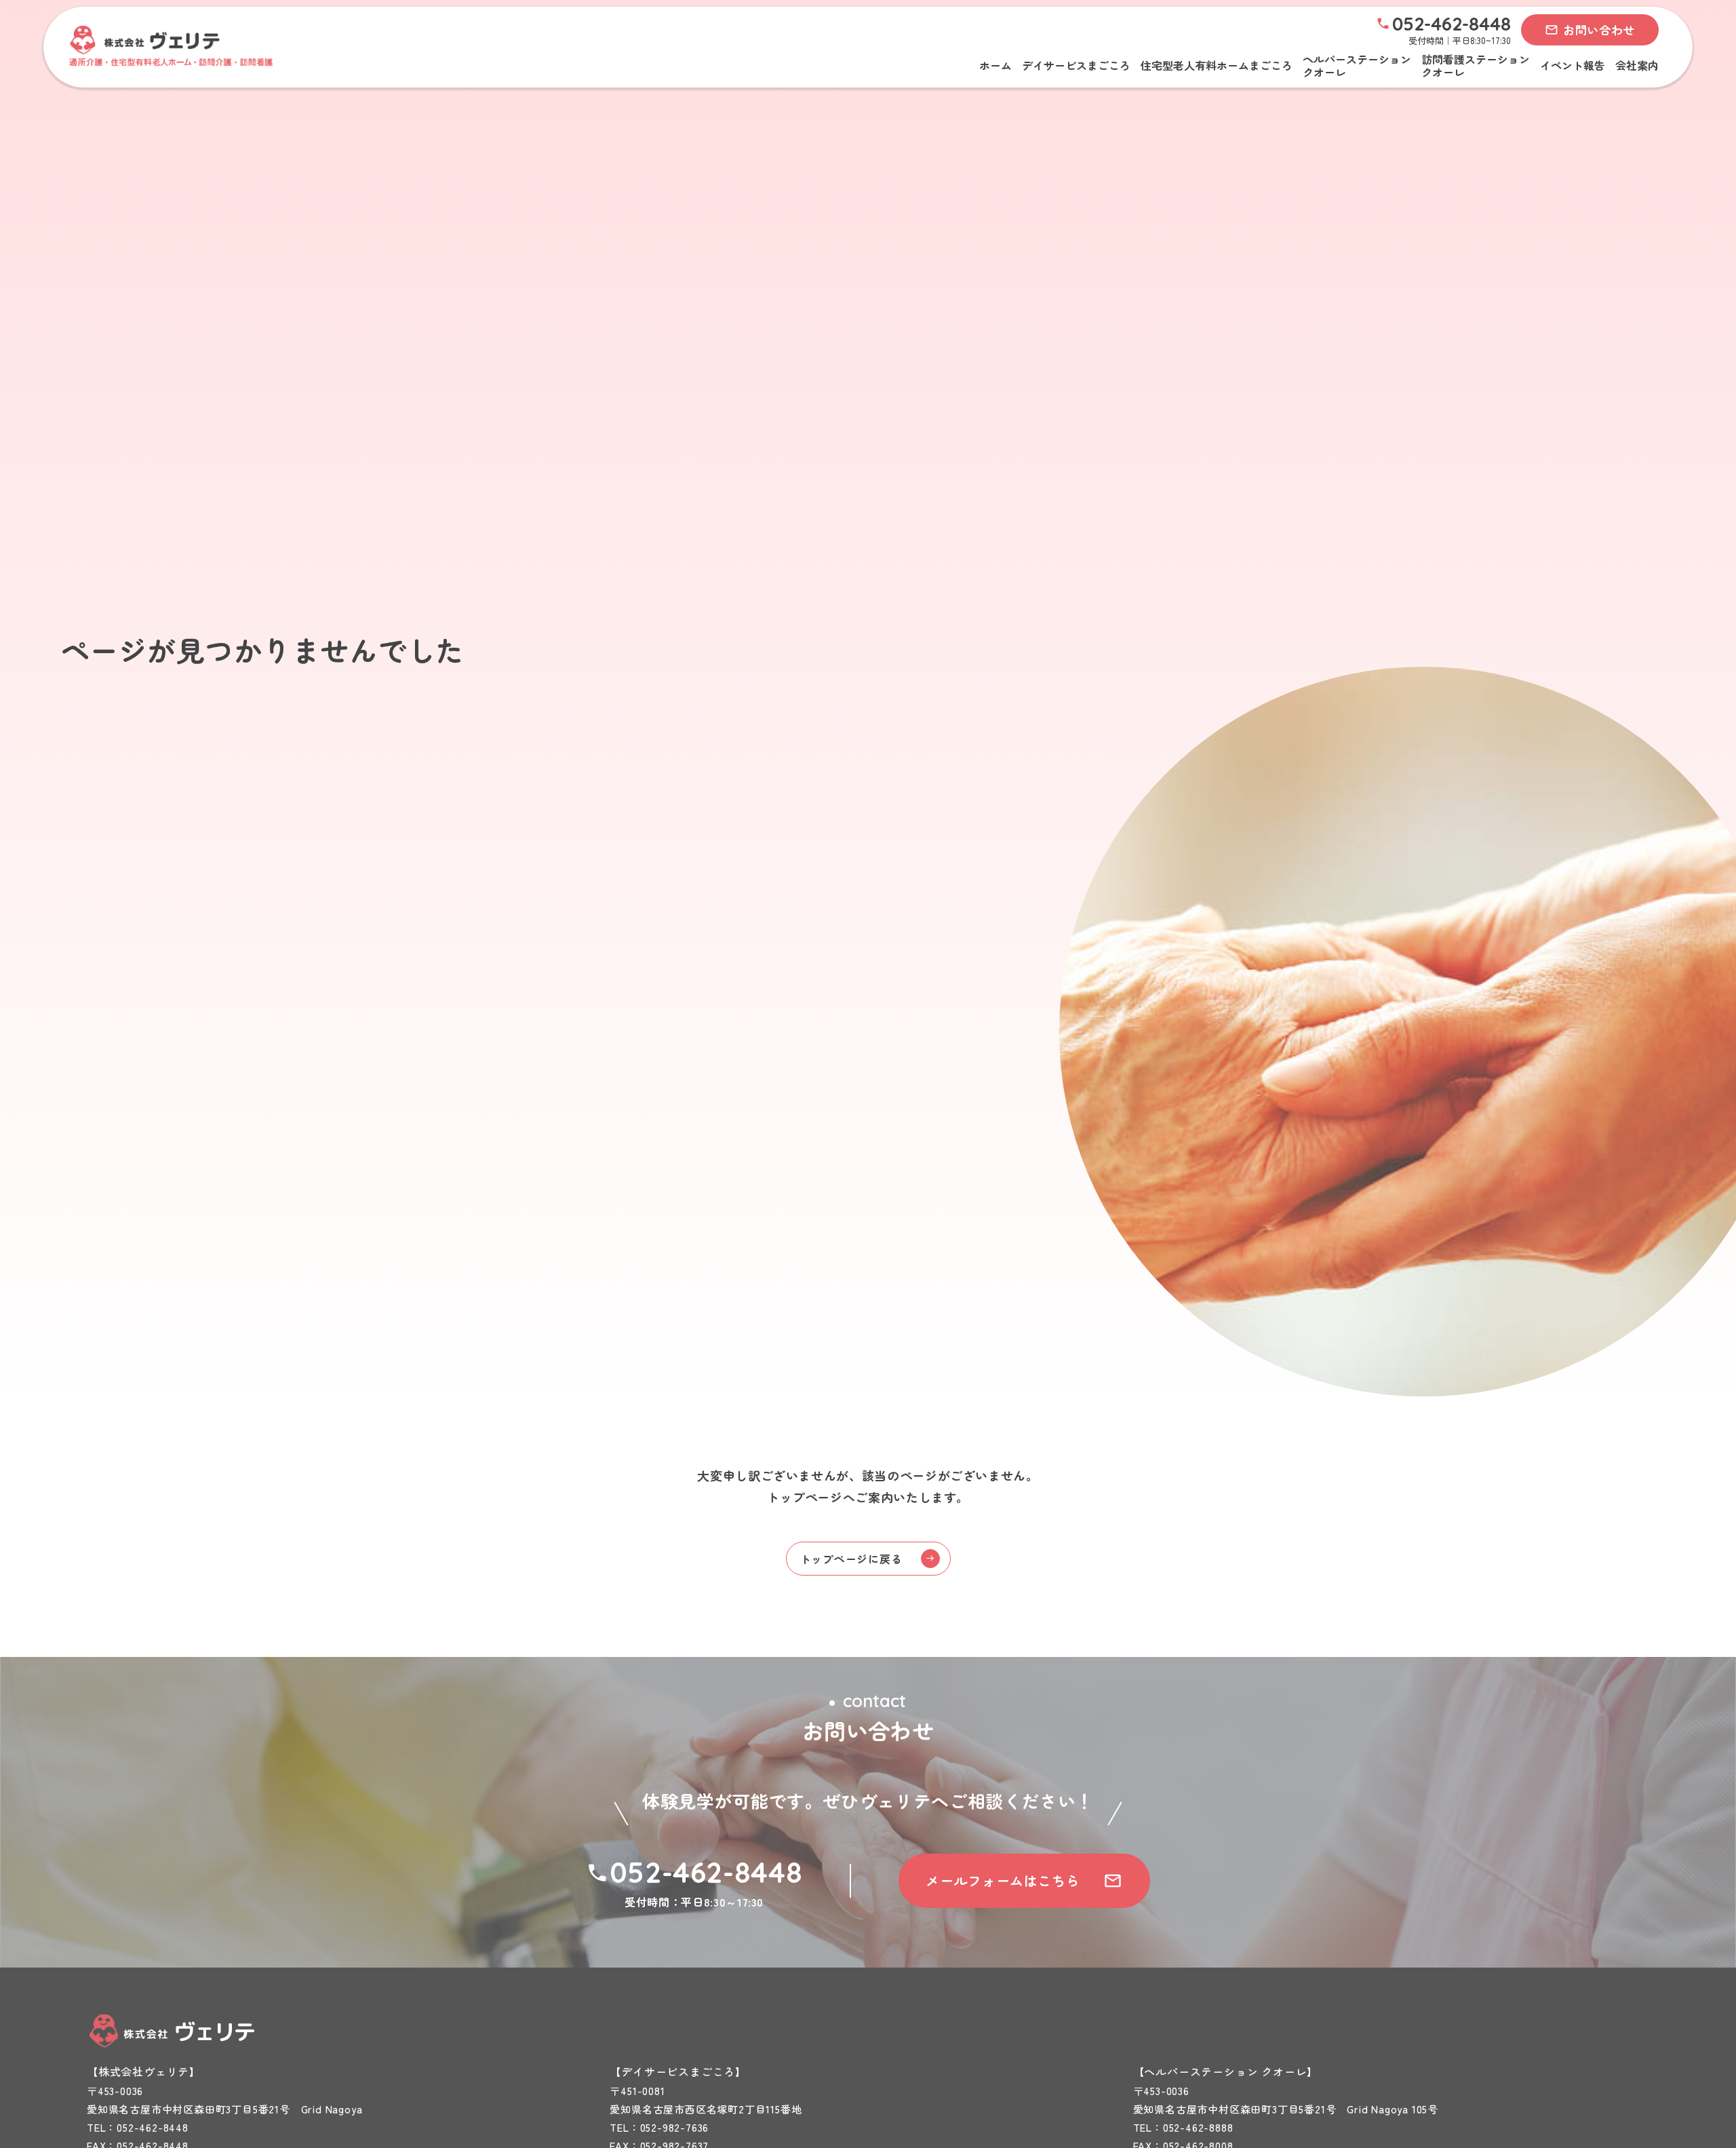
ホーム (995, 65)
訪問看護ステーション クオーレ (1476, 66)
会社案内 (1637, 65)
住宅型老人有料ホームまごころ (1217, 65)
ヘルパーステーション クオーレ (1357, 66)
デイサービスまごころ (1076, 65)
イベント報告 (1573, 65)
